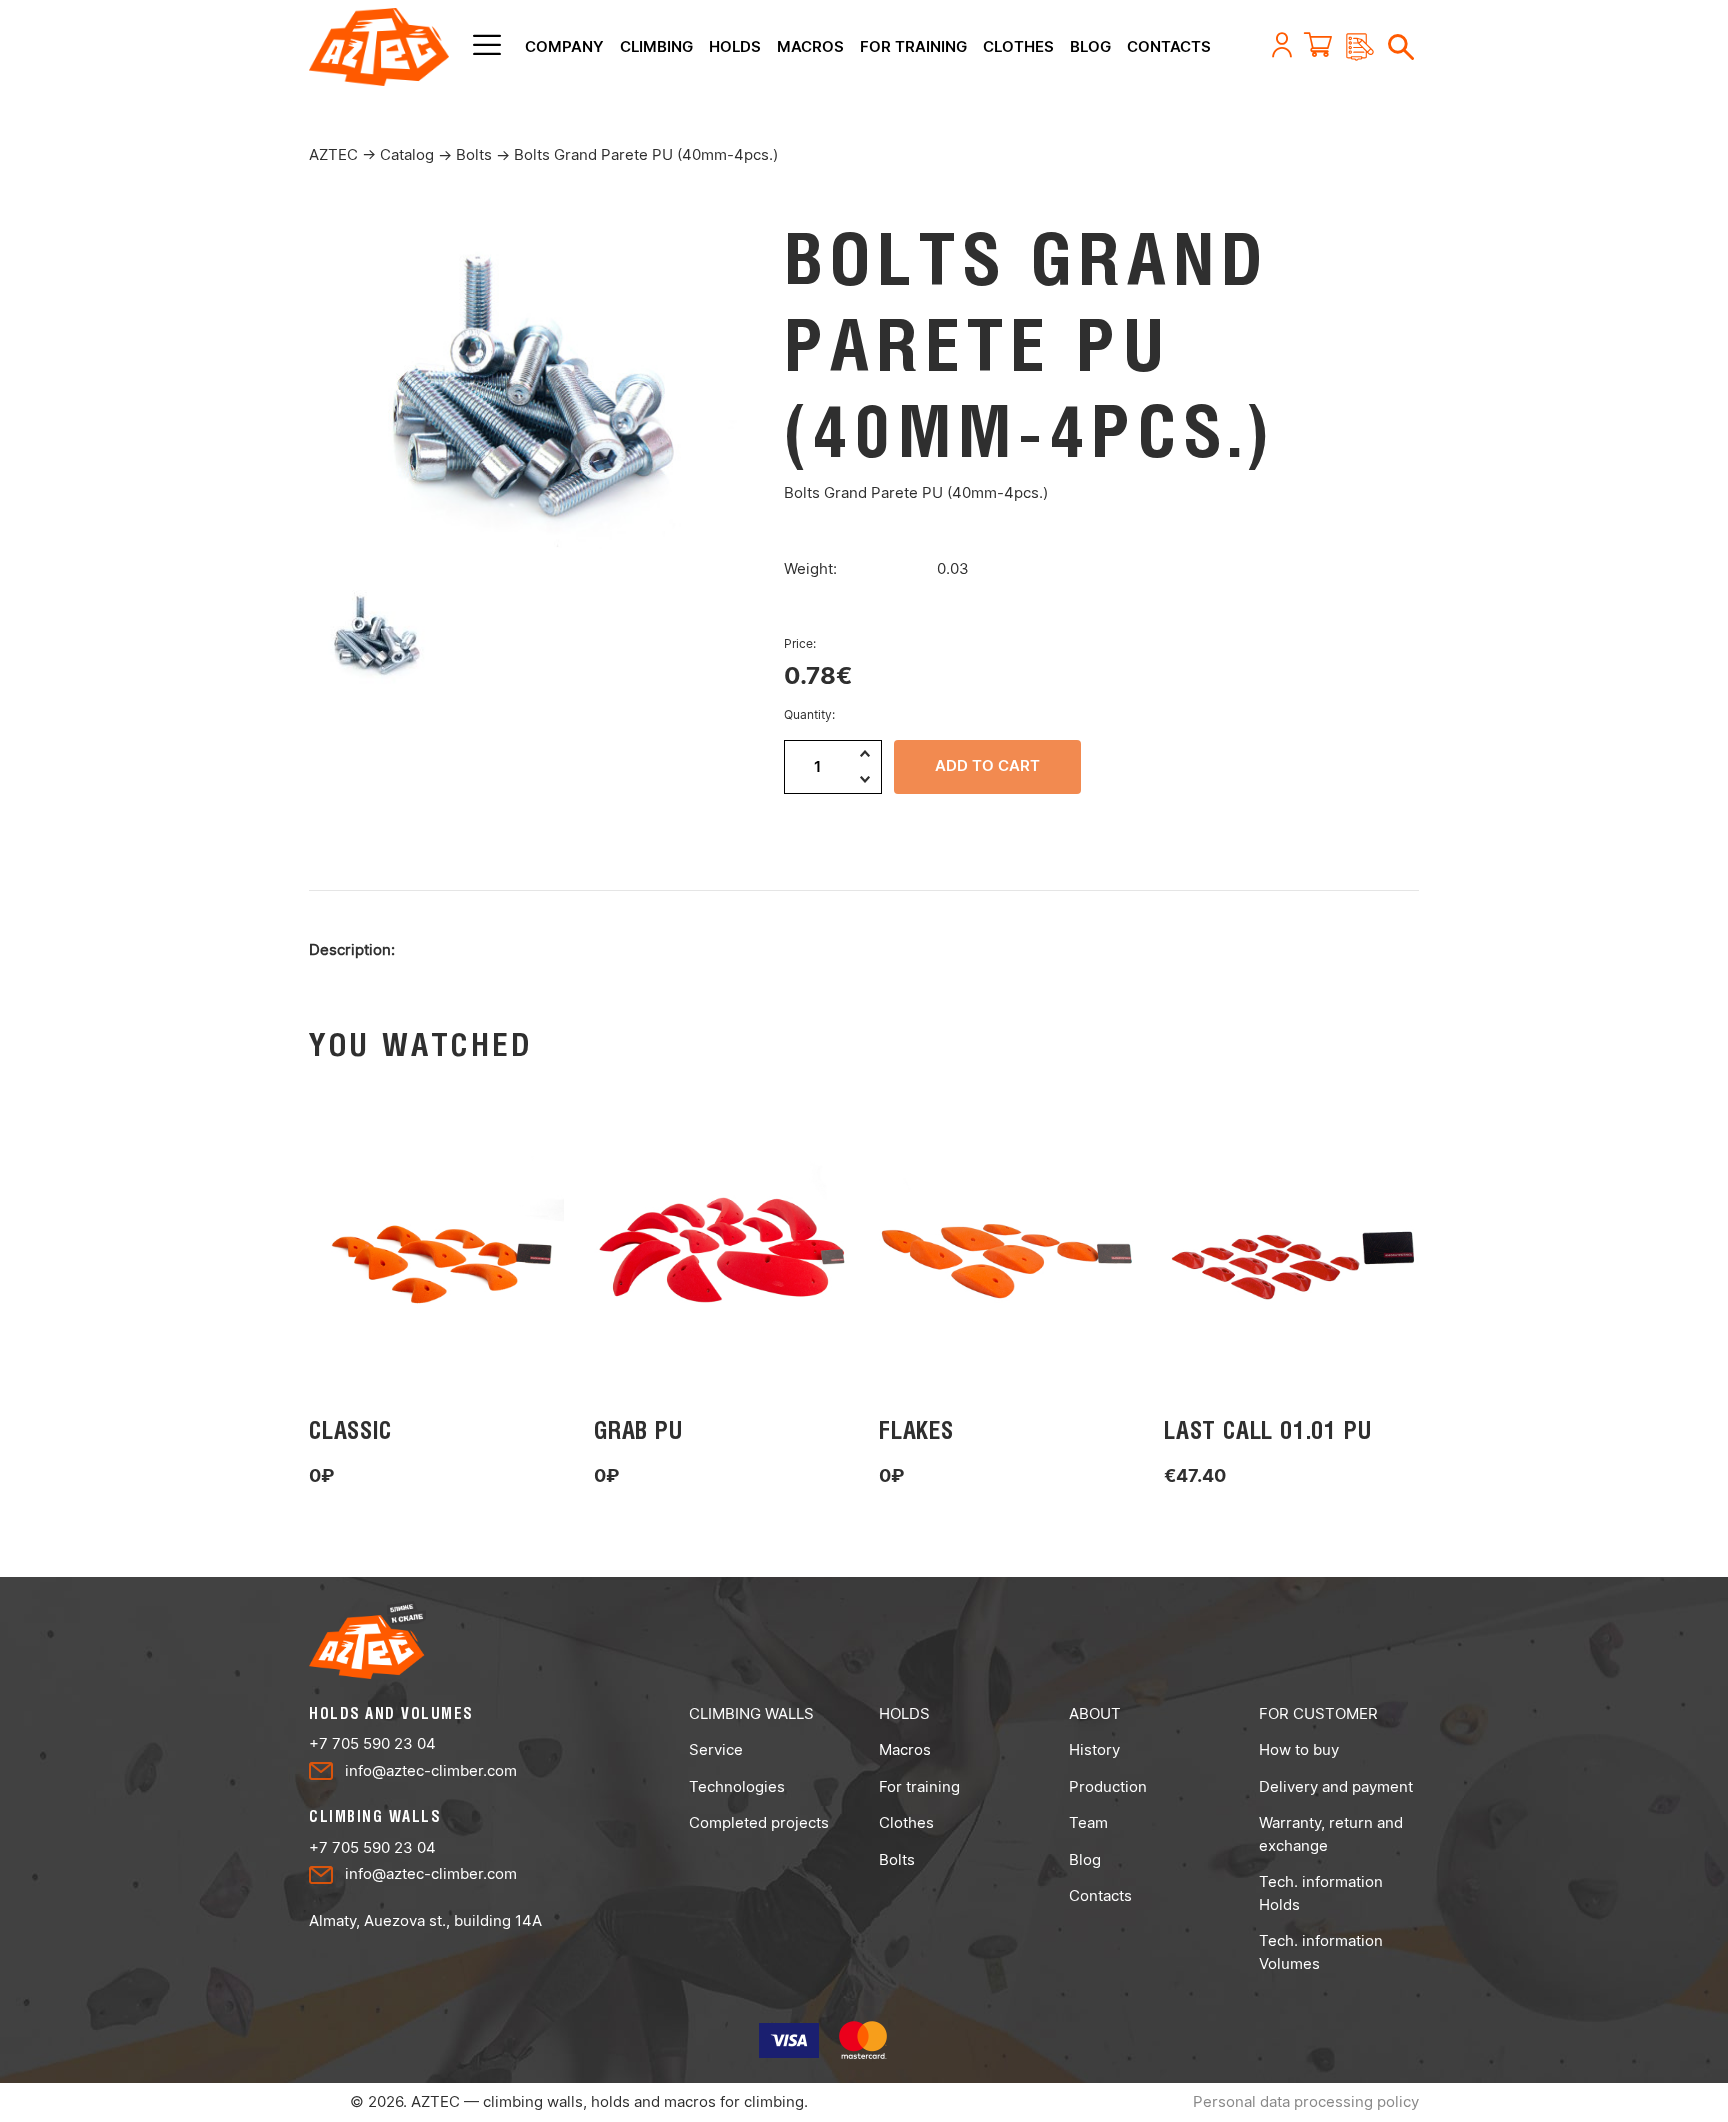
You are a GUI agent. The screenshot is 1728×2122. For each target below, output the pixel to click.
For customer (1318, 1713)
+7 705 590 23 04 (372, 1743)
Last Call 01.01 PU (1267, 1430)
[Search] (1394, 45)
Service (716, 1749)
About (1095, 1713)
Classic (350, 1430)
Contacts (1100, 1895)
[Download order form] (1353, 47)
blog (1090, 46)
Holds (735, 46)
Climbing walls (751, 1713)
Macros (810, 46)
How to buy (1299, 1749)
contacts (1169, 46)
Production (1108, 1786)
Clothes (1018, 46)
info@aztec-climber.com (431, 1770)
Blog (1085, 1859)
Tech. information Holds (1321, 1893)
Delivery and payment (1336, 1786)
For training (913, 46)
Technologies (737, 1786)
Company (564, 46)
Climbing (656, 46)
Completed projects (759, 1822)
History (1094, 1749)
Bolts (897, 1859)
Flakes (916, 1430)
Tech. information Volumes (1321, 1952)
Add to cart (987, 765)
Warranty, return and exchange (1331, 1834)
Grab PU (638, 1430)
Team (1088, 1822)
